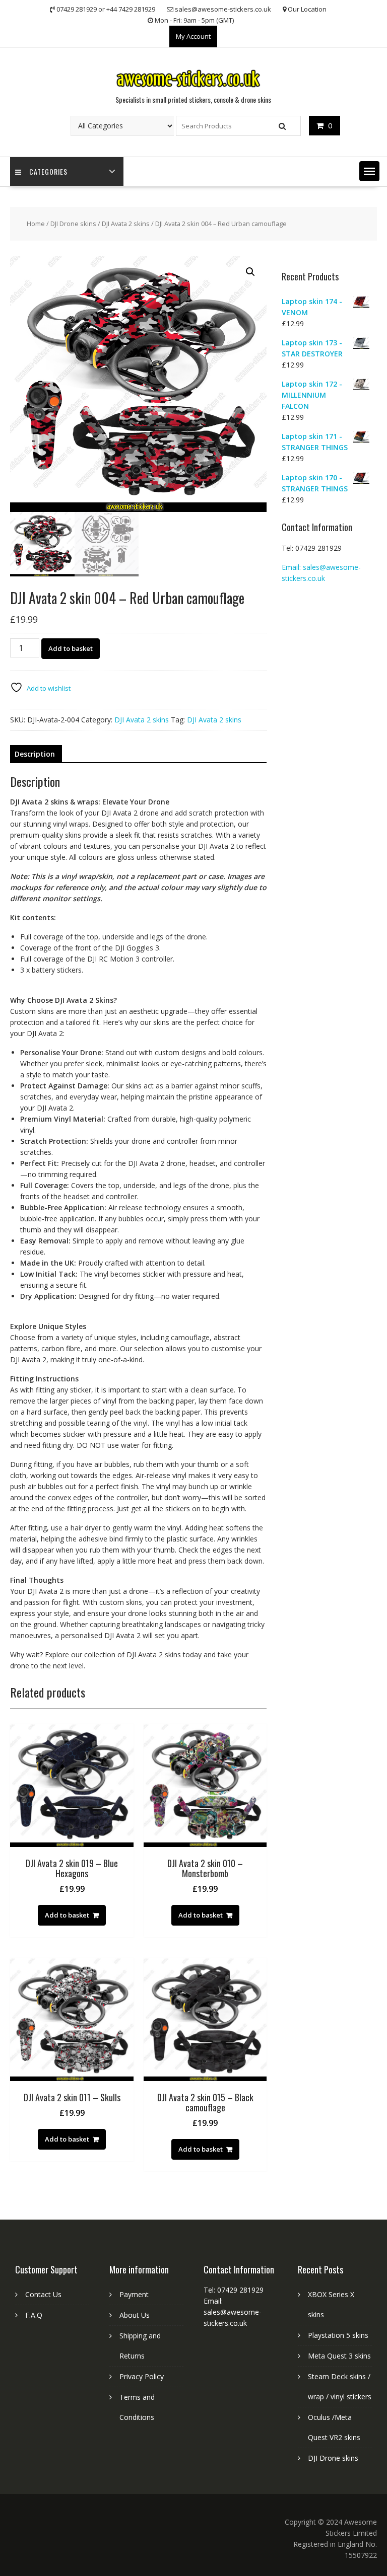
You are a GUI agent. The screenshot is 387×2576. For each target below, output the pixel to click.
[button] (369, 171)
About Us (135, 2315)
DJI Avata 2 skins (126, 224)
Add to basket (71, 648)
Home (36, 224)
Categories (48, 171)
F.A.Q (34, 2315)
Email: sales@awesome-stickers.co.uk (233, 2312)
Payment (134, 2294)
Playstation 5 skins (338, 2335)
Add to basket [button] (67, 1915)
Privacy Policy (142, 2376)
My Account (193, 36)
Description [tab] (35, 754)
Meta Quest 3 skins (339, 2356)
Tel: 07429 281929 (312, 548)
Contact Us (43, 2294)
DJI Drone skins (73, 224)
